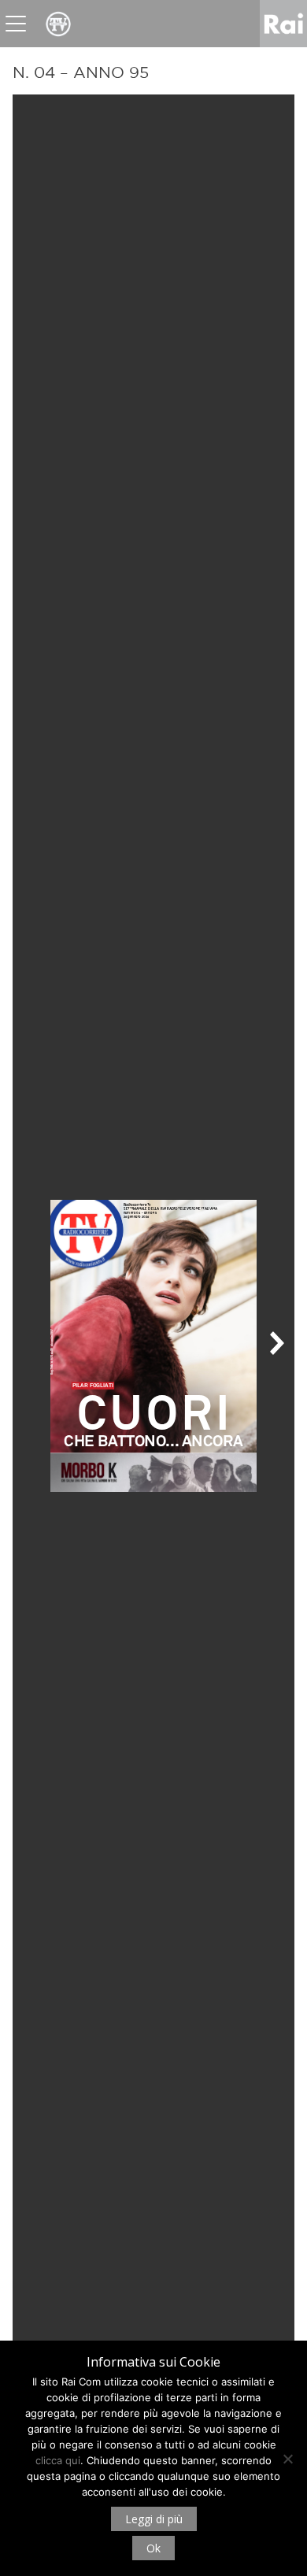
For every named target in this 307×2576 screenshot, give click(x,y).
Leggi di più (154, 2519)
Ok (153, 2548)
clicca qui (58, 2460)
